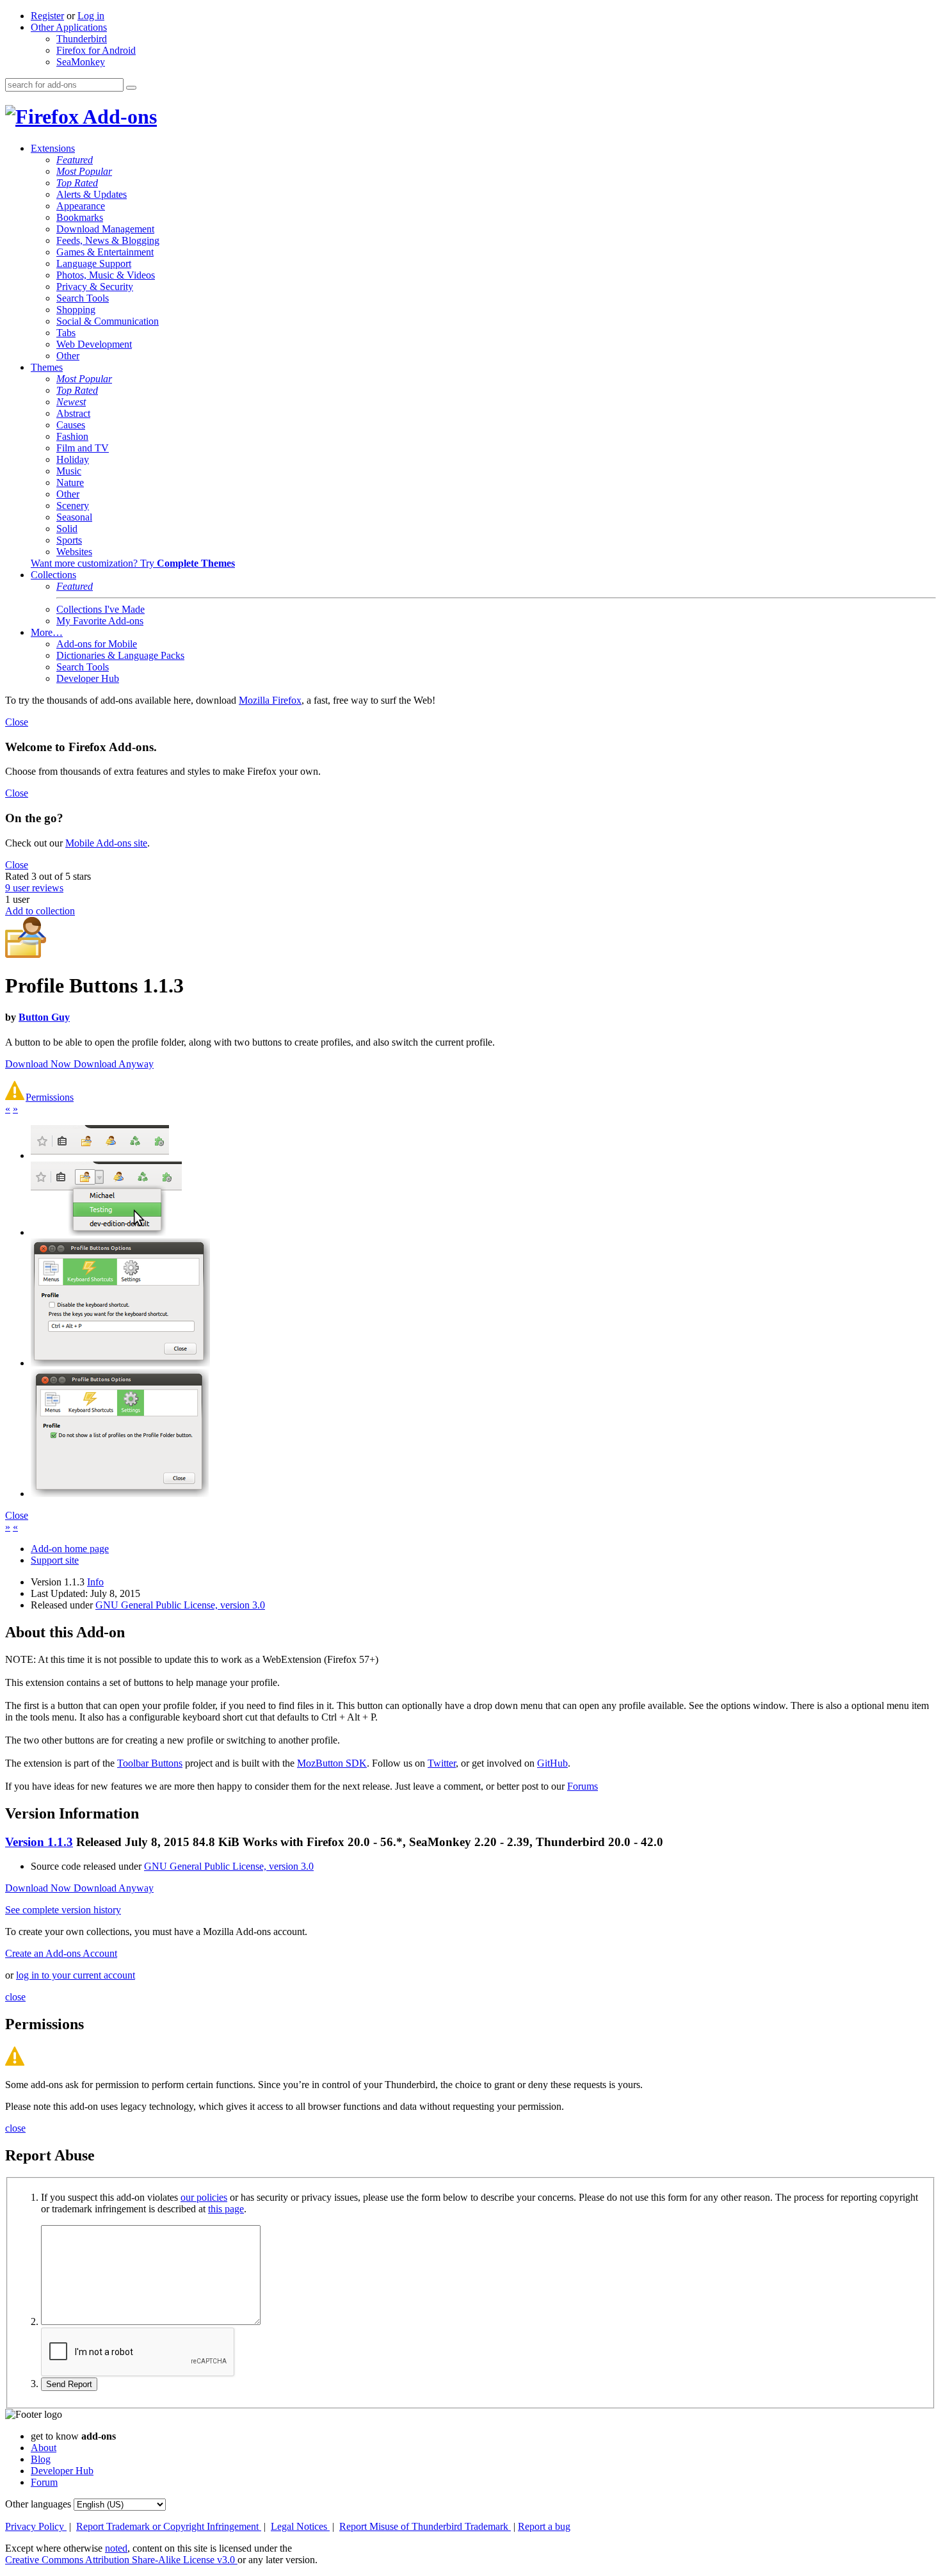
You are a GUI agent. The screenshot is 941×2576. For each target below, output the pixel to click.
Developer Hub (88, 678)
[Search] (131, 88)
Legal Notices (300, 2526)
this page (226, 2209)
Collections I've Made (101, 609)
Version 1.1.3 (39, 1842)
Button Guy (44, 1017)
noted (116, 2548)
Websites (74, 552)
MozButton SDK (332, 1763)
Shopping (76, 310)
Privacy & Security (95, 287)
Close (17, 722)
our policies (204, 2197)
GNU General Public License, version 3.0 (180, 1605)
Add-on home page (70, 1549)
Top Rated (77, 183)
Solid (67, 529)
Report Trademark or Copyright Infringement (169, 2526)
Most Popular (84, 171)
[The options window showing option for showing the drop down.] (120, 1494)
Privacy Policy (36, 2526)
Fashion (72, 436)
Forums (583, 1786)
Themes (47, 367)
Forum (44, 2482)
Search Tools (83, 298)
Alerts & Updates (92, 194)
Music (69, 471)
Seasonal (74, 517)
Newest (71, 402)
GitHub (552, 1763)
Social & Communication (108, 321)
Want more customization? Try (133, 563)
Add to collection (40, 911)
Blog (41, 2459)
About (44, 2448)
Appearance (81, 206)
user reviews (34, 888)
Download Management (105, 229)
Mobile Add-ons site (106, 843)
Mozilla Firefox (270, 700)
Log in (91, 16)
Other (68, 356)
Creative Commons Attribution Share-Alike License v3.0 (121, 2560)
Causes (71, 425)
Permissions (50, 1097)
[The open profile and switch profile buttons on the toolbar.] (100, 1155)
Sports (69, 540)
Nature (70, 482)
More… (47, 632)
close (15, 1997)
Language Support (94, 263)
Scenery (73, 506)
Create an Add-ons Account (61, 1953)
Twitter (442, 1763)
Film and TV (83, 448)
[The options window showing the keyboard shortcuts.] (120, 1363)
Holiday (73, 459)
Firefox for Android (96, 50)
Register (47, 16)
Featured (75, 160)
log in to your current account (76, 1975)
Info (95, 1582)
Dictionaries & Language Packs (120, 655)
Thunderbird (82, 39)
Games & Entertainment (105, 252)
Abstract (73, 413)
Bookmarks (80, 217)
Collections (53, 575)
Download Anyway (114, 1064)
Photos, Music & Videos (106, 275)
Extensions (53, 148)
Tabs (66, 333)
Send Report (69, 2384)
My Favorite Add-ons (100, 621)
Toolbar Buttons (150, 1763)
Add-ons (118, 117)
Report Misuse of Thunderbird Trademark (425, 2526)
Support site (55, 1560)
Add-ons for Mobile (97, 644)
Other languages (38, 2504)
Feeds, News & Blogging (108, 240)
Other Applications (69, 27)
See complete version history (63, 1910)
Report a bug (544, 2526)
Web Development (94, 344)
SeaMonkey (81, 62)
